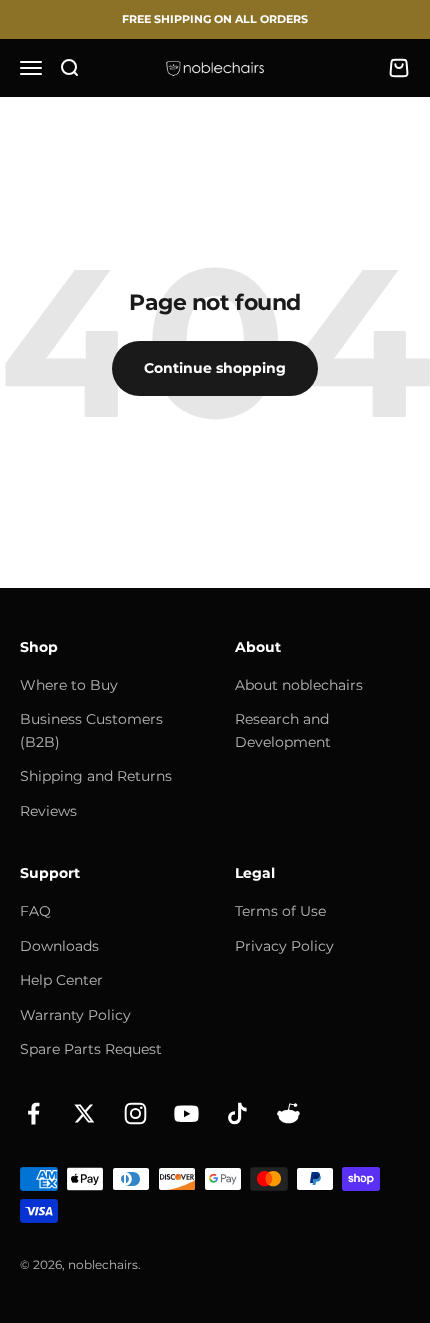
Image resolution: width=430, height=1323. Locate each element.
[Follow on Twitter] (84, 1113)
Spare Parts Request (91, 1049)
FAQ (35, 911)
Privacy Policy (284, 946)
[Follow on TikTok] (237, 1113)
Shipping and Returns (96, 776)
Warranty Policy (75, 1015)
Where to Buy (69, 685)
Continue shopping (215, 368)
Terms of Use (280, 911)
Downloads (59, 946)
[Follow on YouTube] (186, 1113)
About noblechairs (299, 685)
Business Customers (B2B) (91, 730)
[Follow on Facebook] (33, 1113)
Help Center (61, 980)
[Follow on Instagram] (135, 1113)
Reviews (48, 811)
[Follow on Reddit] (288, 1113)
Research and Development (283, 730)
